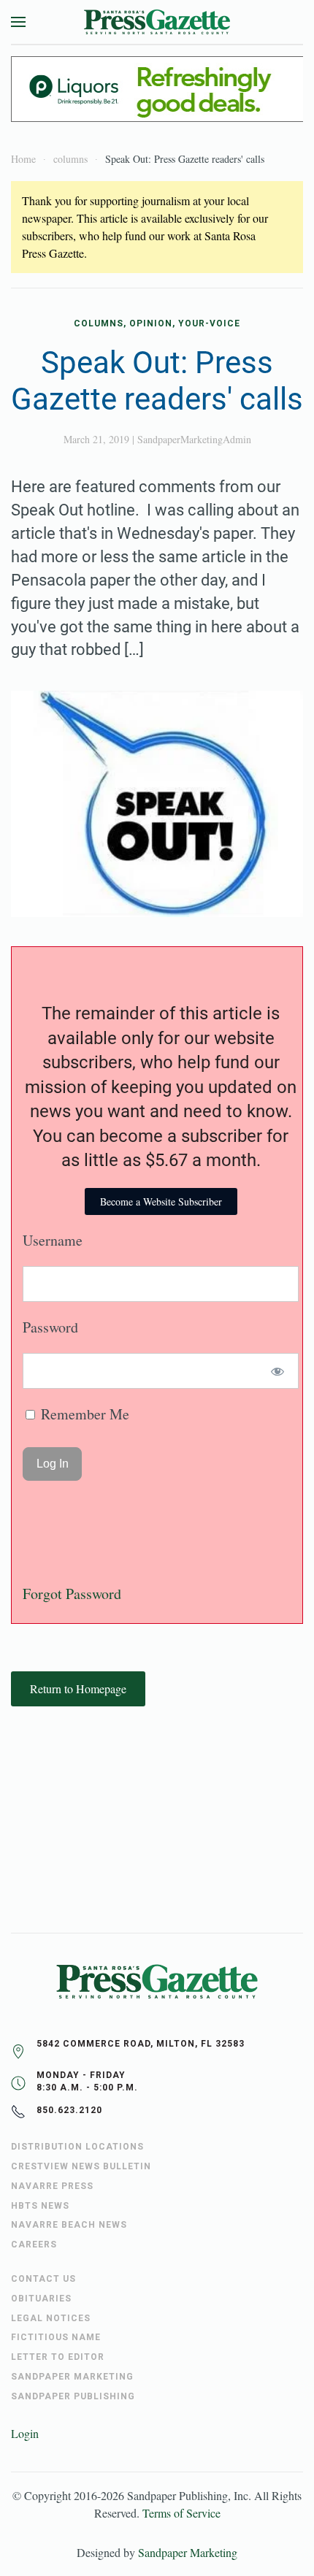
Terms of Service (181, 2513)
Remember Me (83, 1414)
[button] (18, 22)
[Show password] (278, 1371)
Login (25, 2433)
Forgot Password (72, 1594)
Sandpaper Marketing (188, 2552)
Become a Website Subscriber (161, 1201)
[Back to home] (157, 22)
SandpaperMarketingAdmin (194, 439)
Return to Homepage (78, 1688)
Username (53, 1240)
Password (50, 1327)
